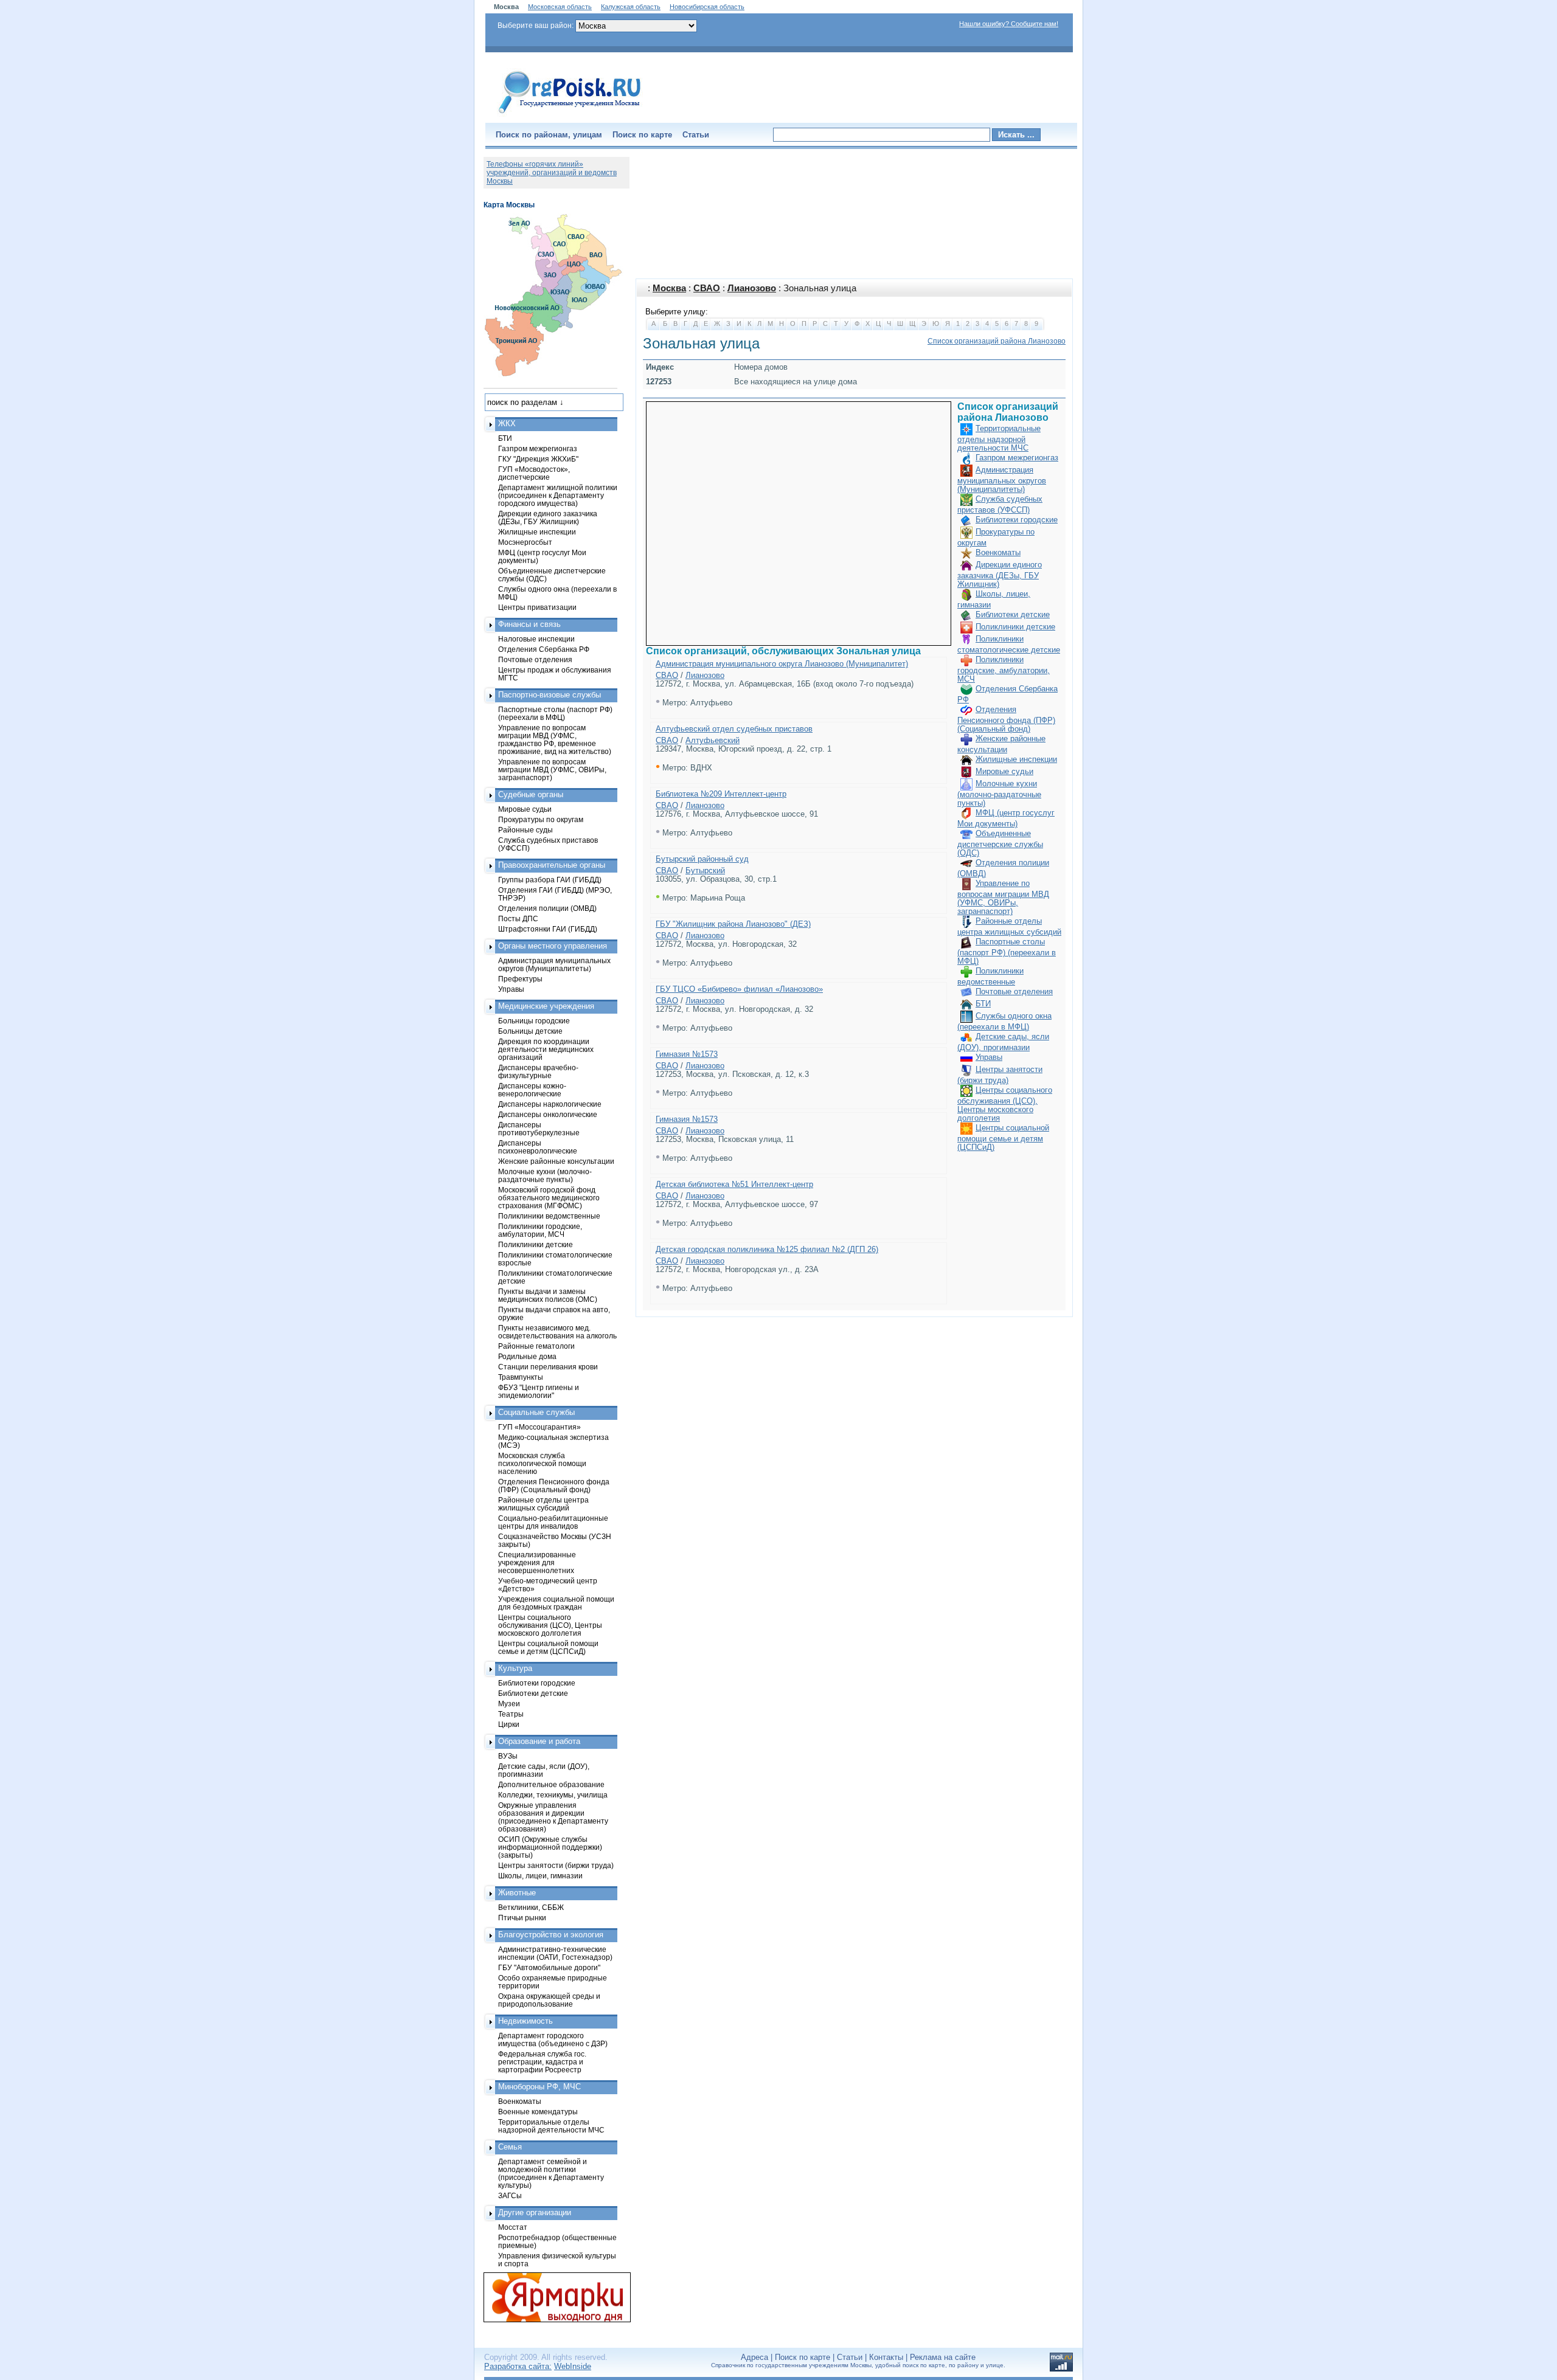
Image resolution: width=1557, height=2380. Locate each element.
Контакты (886, 2357)
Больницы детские (530, 1031)
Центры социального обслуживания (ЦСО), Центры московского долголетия (1005, 1104)
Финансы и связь (529, 624)
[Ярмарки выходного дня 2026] (550, 2297)
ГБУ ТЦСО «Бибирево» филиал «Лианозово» (739, 989)
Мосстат (513, 2227)
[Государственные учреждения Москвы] (570, 114)
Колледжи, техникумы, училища (553, 1795)
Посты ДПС (518, 918)
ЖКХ (507, 424)
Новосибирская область (707, 7)
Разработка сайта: (518, 2366)
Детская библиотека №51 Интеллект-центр (734, 1184)
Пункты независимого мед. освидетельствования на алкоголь (557, 1332)
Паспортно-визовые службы (550, 695)
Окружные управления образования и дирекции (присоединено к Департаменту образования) (553, 1817)
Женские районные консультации (556, 1161)
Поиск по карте (642, 135)
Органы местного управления (553, 946)
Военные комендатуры (538, 2112)
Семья (510, 2147)
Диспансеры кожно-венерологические (532, 1090)
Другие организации (535, 2212)
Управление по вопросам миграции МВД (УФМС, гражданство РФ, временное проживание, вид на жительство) (555, 739)
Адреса (754, 2357)
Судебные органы (531, 794)
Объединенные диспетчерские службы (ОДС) (1000, 843)
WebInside (573, 2366)
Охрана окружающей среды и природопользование (549, 2000)
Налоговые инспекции (536, 639)
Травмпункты (521, 1377)
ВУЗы (508, 1756)
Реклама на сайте (943, 2357)
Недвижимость (525, 2021)
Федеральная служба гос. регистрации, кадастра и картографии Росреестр (542, 2062)
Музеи (509, 1704)
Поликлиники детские (1015, 627)
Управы (989, 1057)
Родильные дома (527, 1356)
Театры (511, 1714)
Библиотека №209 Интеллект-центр (721, 794)
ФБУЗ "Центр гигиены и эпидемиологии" (539, 1391)
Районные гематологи (536, 1346)
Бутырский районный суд (702, 859)
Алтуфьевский (713, 740)
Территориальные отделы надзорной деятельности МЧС (999, 438)
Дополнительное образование (551, 1784)
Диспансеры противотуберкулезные (539, 1129)
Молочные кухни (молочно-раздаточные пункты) (999, 793)
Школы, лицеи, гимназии (540, 1876)
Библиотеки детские (1013, 614)
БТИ (983, 1004)
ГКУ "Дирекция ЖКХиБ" (538, 459)
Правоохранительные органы (552, 865)
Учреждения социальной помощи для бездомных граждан (556, 1603)
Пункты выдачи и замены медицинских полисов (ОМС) (548, 1295)
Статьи (696, 135)
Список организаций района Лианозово (997, 341)
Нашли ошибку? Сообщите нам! (1009, 24)
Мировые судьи (1004, 771)
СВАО (707, 288)
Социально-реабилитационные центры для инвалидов (553, 1522)
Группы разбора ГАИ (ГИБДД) (550, 880)
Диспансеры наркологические (550, 1104)
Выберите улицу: (677, 312)
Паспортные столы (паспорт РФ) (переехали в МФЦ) (1007, 951)
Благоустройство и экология (551, 1935)
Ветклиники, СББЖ (531, 1907)
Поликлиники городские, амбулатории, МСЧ (1004, 669)
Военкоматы (998, 552)
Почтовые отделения (1014, 991)
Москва (669, 288)
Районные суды (525, 830)
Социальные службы (536, 1412)
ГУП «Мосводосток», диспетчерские (534, 473)
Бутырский (705, 870)
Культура (515, 1668)
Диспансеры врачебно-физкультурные (538, 1071)
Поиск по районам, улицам (549, 135)
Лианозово (752, 288)
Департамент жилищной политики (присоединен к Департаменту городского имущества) (558, 495)
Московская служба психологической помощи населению (542, 1463)
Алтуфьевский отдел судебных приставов (734, 729)
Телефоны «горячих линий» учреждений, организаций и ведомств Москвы (552, 173)
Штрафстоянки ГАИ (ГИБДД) (548, 929)
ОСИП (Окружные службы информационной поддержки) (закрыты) (550, 1847)
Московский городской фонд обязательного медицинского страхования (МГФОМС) (549, 1198)
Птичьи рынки (522, 1918)
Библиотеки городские (1017, 520)
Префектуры (520, 979)
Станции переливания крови (548, 1367)
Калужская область (631, 7)
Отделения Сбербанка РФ (544, 649)
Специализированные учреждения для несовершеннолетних (537, 1562)
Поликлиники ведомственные (549, 1216)
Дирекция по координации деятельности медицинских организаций (546, 1049)
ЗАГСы (510, 2195)
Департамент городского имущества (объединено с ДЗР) (553, 2039)
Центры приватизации (537, 607)
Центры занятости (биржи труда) (556, 1865)
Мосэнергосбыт (525, 542)
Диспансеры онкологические (548, 1114)
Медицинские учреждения (546, 1006)
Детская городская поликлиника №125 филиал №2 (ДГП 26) (767, 1249)
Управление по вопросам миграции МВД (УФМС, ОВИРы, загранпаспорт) (1003, 897)
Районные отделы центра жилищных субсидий (543, 1504)
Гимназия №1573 (687, 1054)
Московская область (560, 7)
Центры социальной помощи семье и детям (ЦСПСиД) (1003, 1137)
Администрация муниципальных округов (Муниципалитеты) (1002, 479)
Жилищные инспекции (1016, 759)
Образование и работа (539, 1741)
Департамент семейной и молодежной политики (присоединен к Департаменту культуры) (551, 2173)
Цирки (509, 1724)
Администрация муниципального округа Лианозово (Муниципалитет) (782, 664)
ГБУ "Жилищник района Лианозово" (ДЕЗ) (733, 924)
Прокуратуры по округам (541, 819)
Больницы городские (534, 1021)
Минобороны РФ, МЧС (539, 2087)
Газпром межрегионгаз (1017, 458)
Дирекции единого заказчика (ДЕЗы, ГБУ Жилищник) (1000, 574)
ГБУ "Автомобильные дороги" (549, 1967)
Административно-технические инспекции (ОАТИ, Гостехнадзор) (555, 1953)
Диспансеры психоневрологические (538, 1147)
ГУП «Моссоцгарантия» (539, 1427)
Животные (517, 1893)
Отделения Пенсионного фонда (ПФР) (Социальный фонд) (1006, 719)
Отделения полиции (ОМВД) (547, 908)
